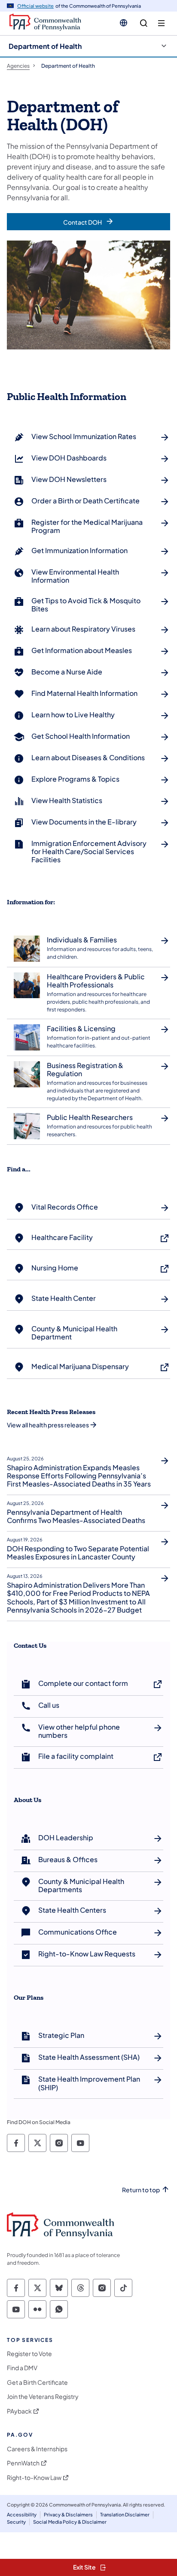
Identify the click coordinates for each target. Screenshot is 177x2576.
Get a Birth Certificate (37, 2382)
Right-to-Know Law (34, 2478)
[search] (144, 23)
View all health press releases (48, 1425)
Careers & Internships (37, 2449)
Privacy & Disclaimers (68, 2514)
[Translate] (124, 23)
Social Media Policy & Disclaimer (70, 2522)
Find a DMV (22, 2368)
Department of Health (45, 46)
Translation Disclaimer (125, 2514)
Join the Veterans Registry (43, 2397)
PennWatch (23, 2463)
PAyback (19, 2411)
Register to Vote (29, 2354)
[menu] (161, 23)
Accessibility (22, 2514)
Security (16, 2522)
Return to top (141, 2190)
